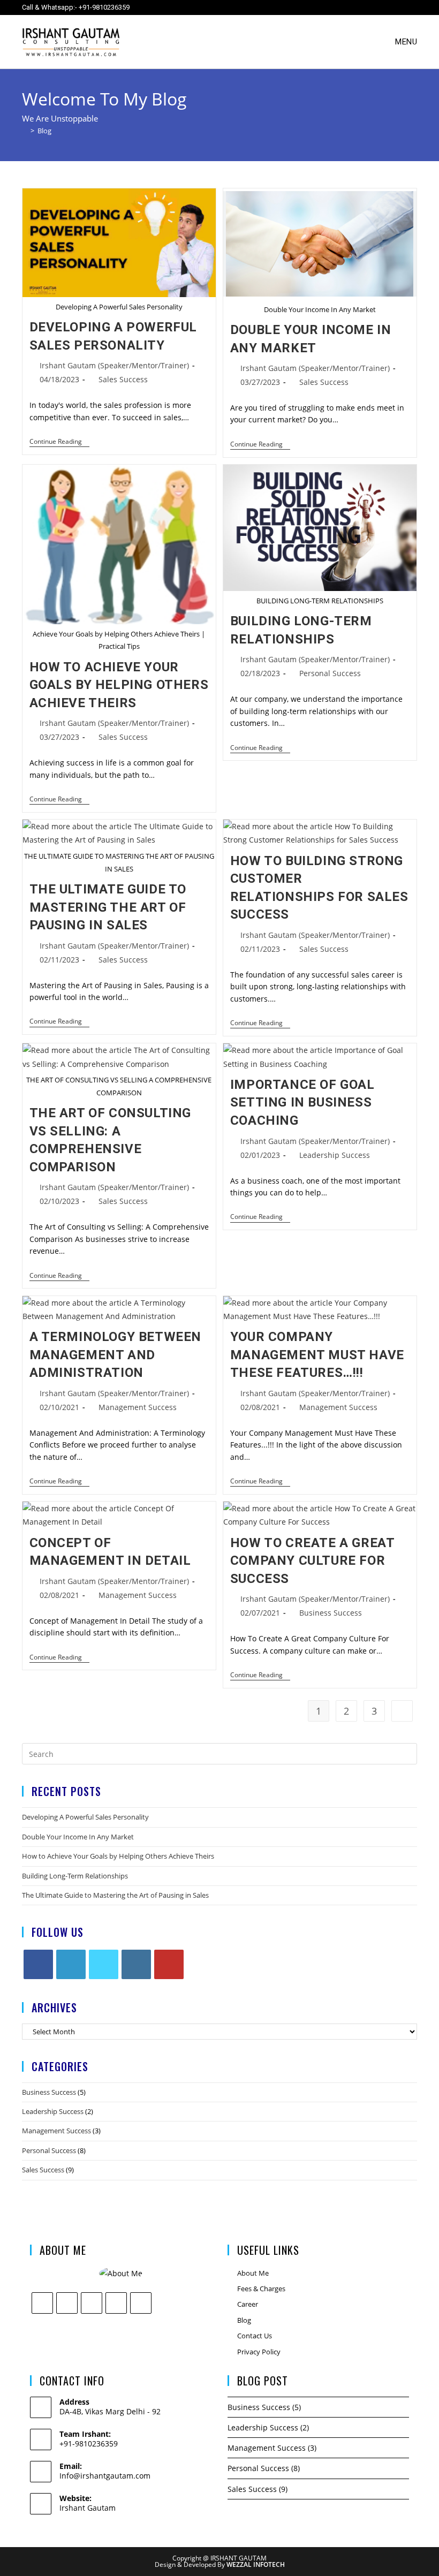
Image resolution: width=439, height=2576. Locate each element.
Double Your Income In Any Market (78, 1837)
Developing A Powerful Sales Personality (85, 1817)
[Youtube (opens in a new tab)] (392, 7)
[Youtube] (169, 1964)
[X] (104, 1964)
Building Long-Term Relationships (75, 1876)
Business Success (331, 1613)
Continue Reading (59, 442)
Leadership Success (335, 1155)
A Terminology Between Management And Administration (116, 1355)
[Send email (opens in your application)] (409, 7)
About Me (253, 2273)
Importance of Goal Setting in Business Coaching (302, 1103)
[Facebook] (38, 1964)
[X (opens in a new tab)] (317, 7)
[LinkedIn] (71, 1964)
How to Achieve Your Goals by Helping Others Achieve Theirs (119, 685)
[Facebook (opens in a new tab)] (336, 7)
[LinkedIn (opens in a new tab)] (373, 7)
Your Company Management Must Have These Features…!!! (317, 1355)
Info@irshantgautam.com (105, 2476)
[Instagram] (136, 1964)
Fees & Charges (261, 2289)
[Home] (25, 131)
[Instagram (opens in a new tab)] (355, 7)
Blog (44, 131)
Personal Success (330, 673)
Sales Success (123, 379)
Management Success (138, 1407)
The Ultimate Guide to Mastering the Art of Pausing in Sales (108, 907)
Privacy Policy (259, 2352)
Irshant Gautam (88, 2508)
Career (248, 2304)
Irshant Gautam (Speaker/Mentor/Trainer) (114, 365)
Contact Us (255, 2336)
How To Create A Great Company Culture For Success (312, 1561)
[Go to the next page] (402, 1711)
